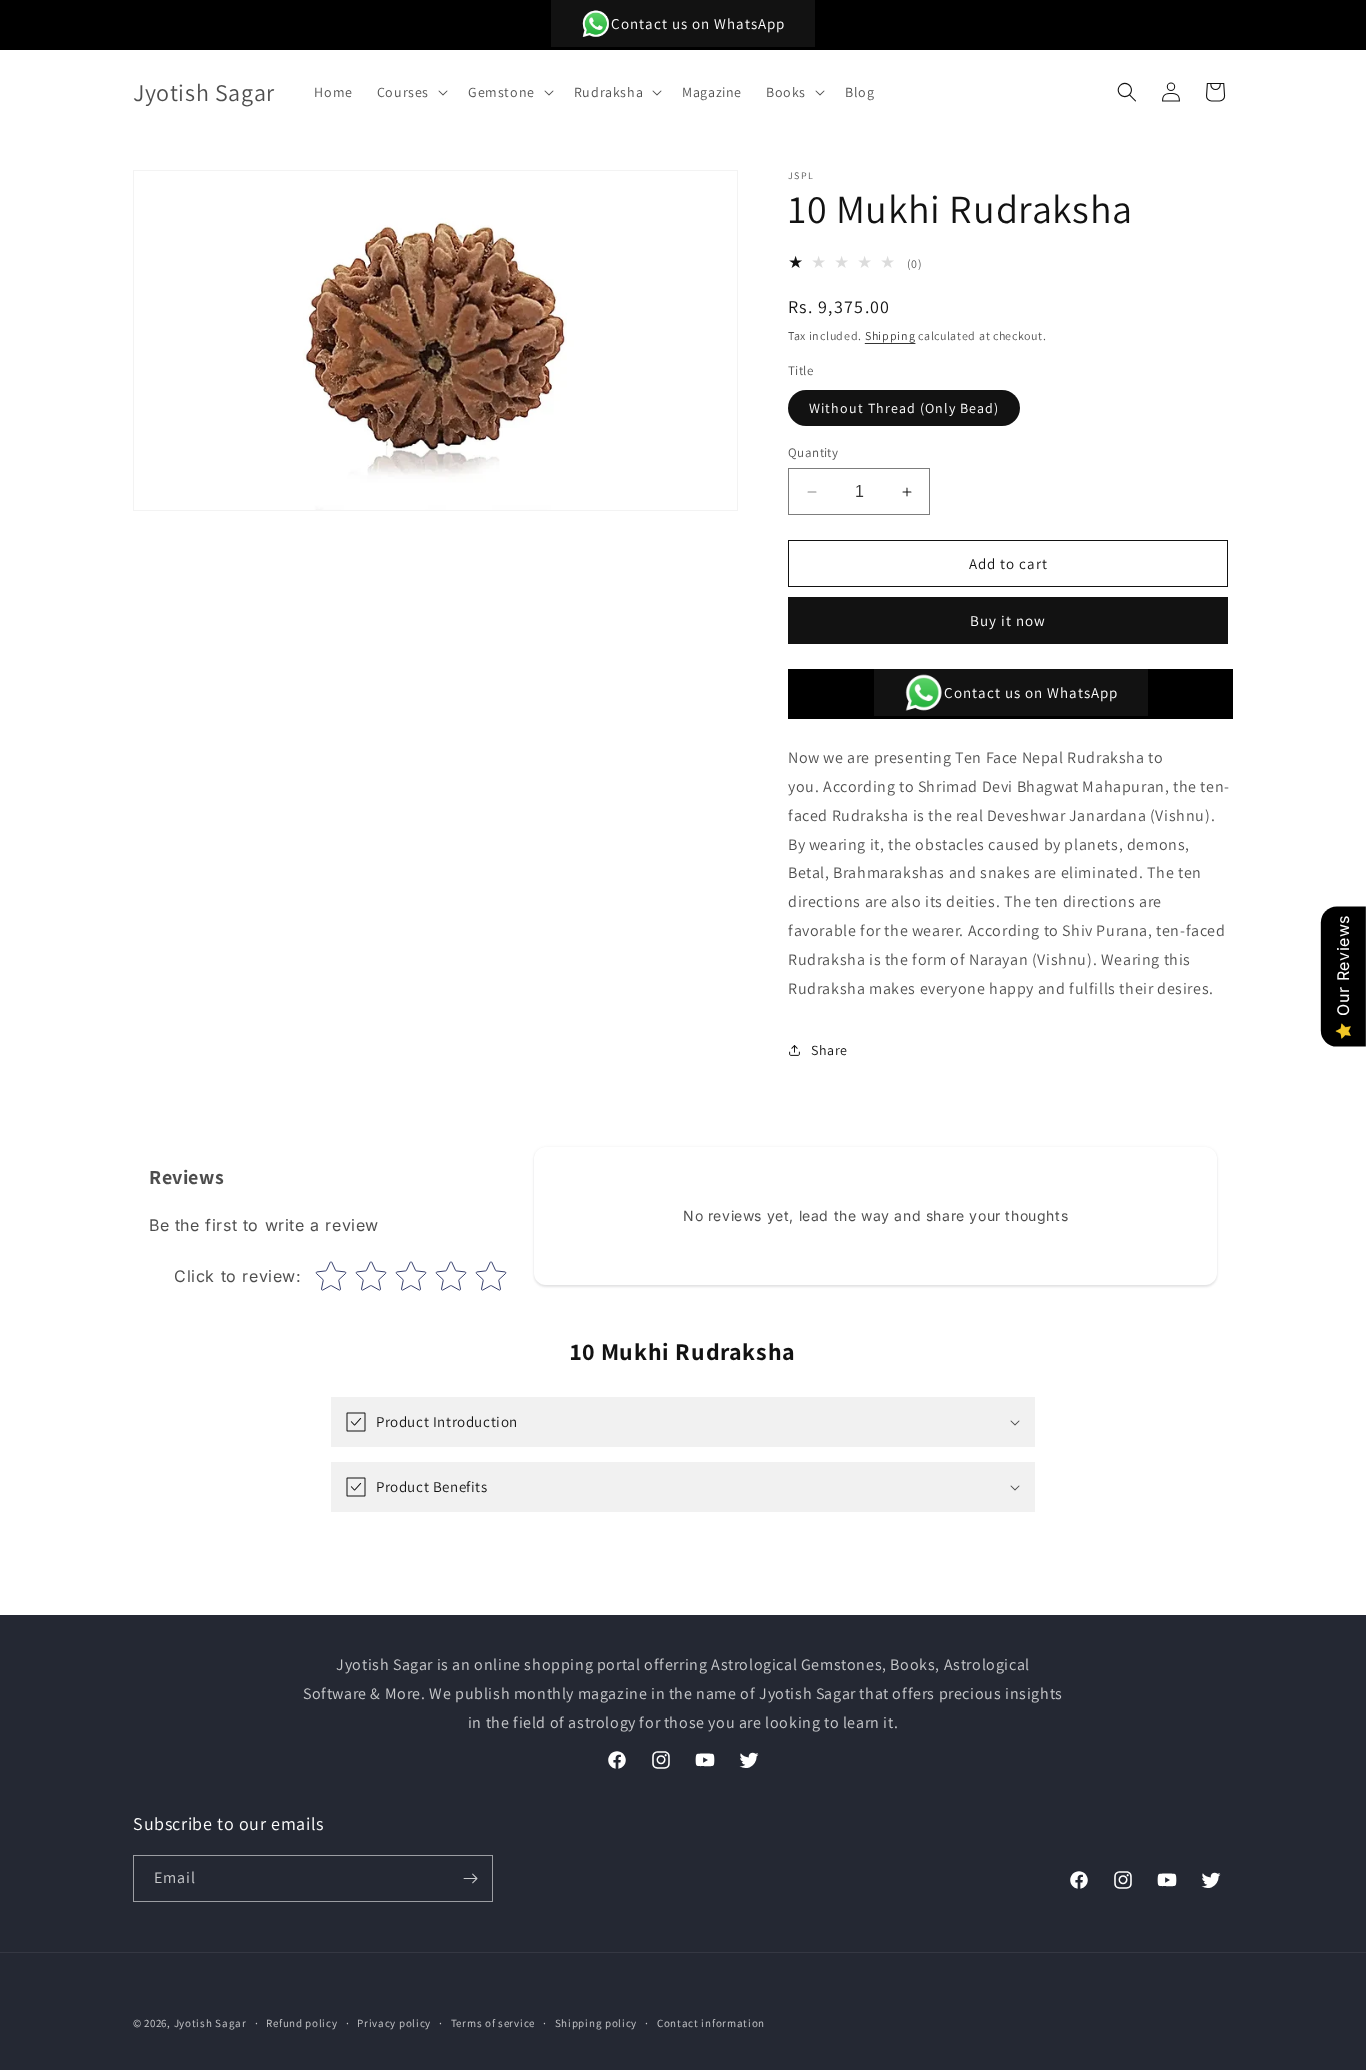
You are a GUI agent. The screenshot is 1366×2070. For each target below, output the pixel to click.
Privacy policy (394, 2023)
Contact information (711, 2023)
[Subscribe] (470, 1878)
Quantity (813, 452)
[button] (410, 92)
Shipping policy (596, 2023)
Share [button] (829, 1050)
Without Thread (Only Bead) (904, 408)
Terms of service (493, 2023)
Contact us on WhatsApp (698, 23)
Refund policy (301, 2023)
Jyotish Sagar (210, 2023)
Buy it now (1008, 620)
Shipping (890, 335)
